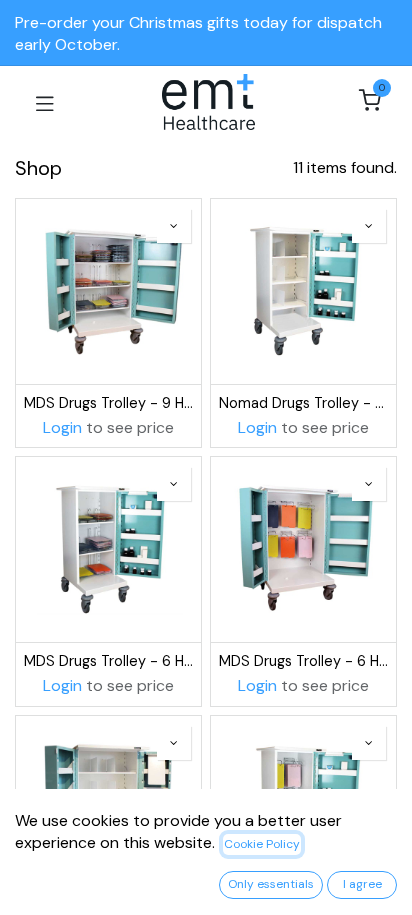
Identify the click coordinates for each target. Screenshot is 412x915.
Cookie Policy (262, 844)
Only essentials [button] (271, 884)
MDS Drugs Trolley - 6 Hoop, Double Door (303, 661)
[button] (174, 226)
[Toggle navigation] (45, 102)
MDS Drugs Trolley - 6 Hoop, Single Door (108, 661)
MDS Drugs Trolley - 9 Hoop (108, 403)
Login (62, 427)
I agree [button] (362, 884)
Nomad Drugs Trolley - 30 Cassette (303, 403)
